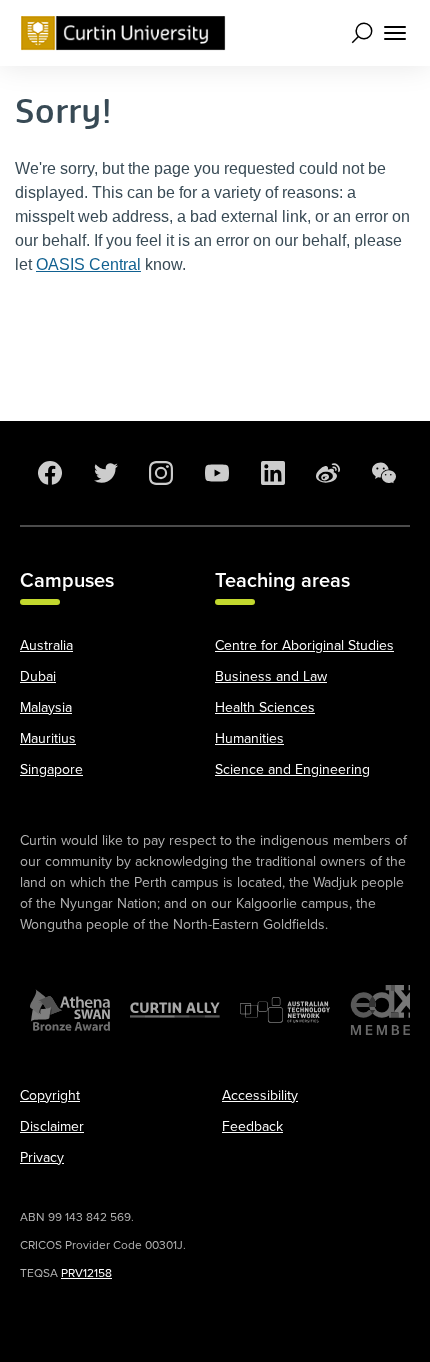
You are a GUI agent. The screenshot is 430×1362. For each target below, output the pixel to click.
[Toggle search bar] (362, 33)
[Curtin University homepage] (123, 33)
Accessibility (260, 1095)
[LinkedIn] (271, 473)
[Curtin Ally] (175, 1010)
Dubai (38, 676)
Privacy (42, 1157)
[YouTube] (215, 473)
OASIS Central (88, 264)
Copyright (50, 1095)
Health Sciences (265, 707)
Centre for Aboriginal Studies (304, 645)
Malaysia (46, 707)
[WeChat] (382, 473)
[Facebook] (48, 473)
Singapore (51, 769)
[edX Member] (390, 1010)
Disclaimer (52, 1126)
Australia (46, 645)
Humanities (249, 738)
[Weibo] (326, 473)
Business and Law (271, 676)
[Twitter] (104, 473)
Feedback (252, 1126)
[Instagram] (159, 473)
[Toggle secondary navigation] (394, 33)
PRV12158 (86, 1273)
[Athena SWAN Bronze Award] (70, 1010)
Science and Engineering (292, 769)
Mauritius (48, 738)
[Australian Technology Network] (285, 1010)
